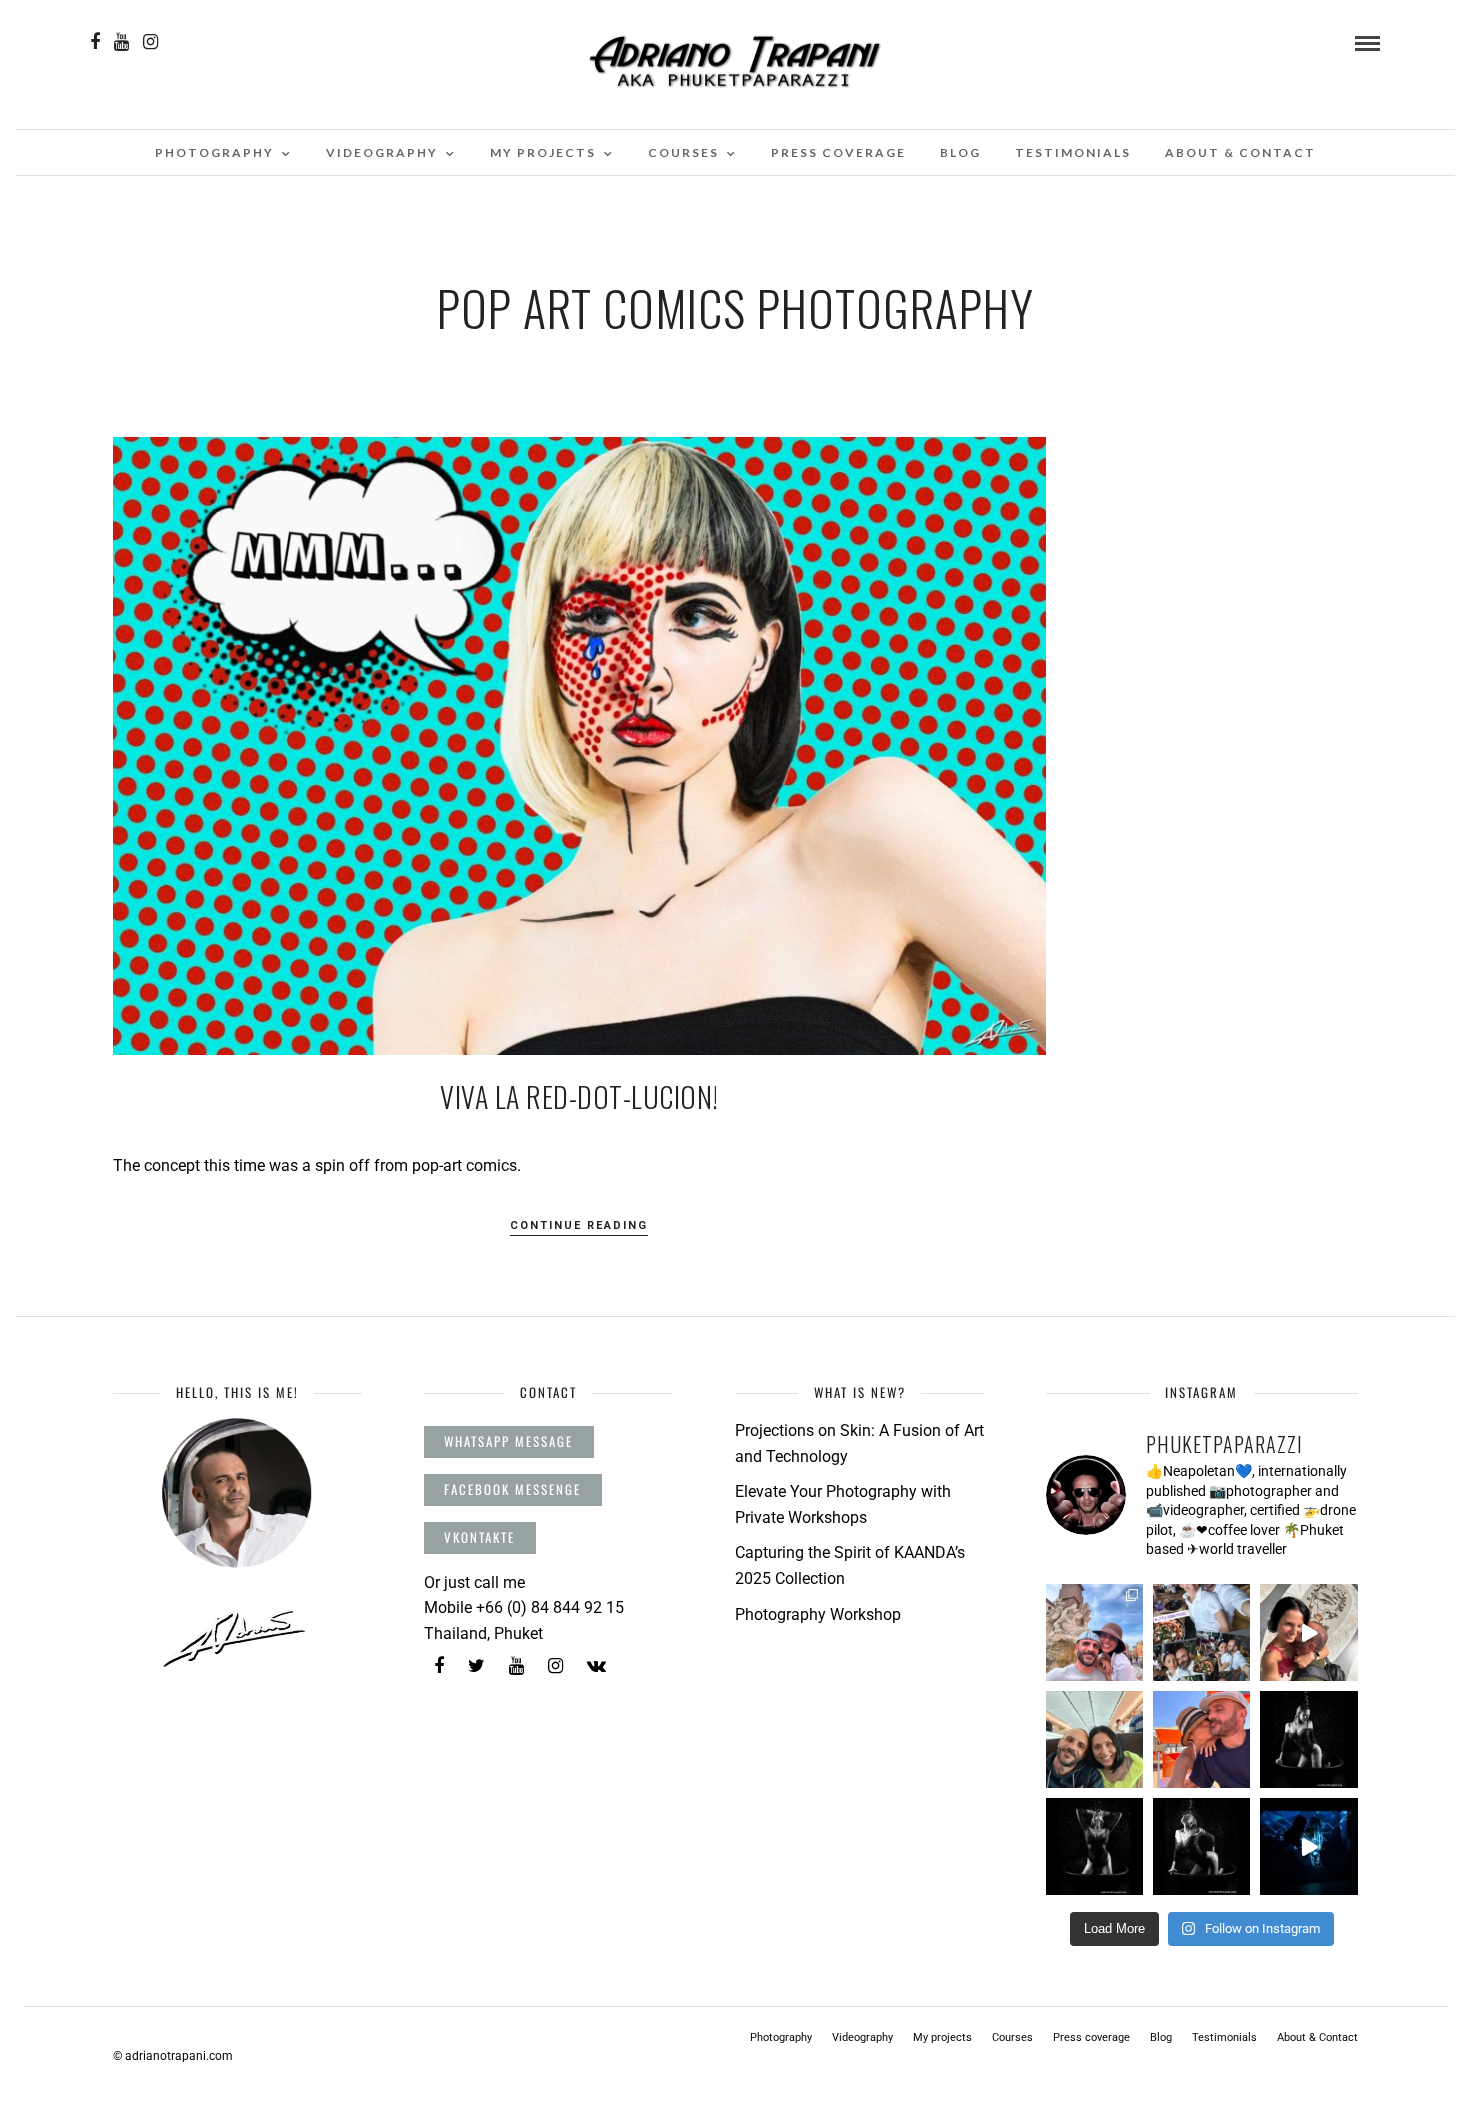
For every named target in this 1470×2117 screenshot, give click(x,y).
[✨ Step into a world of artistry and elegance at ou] (1308, 1846)
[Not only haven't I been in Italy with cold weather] (1201, 1739)
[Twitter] (476, 1666)
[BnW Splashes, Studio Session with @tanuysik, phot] (1308, 1739)
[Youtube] (121, 42)
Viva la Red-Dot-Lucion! (579, 1096)
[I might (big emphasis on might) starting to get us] (1094, 1739)
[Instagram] (150, 42)
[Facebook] (439, 1666)
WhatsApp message (508, 1441)
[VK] (596, 1666)
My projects (543, 152)
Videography (382, 152)
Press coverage (838, 152)
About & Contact (1240, 152)
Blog (960, 152)
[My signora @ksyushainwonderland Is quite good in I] (1308, 1632)
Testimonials (1073, 152)
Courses (683, 152)
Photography (214, 152)
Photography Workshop (818, 1614)
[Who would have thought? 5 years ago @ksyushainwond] (1201, 1632)
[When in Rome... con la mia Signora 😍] (1094, 1632)
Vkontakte (479, 1537)
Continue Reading (579, 1225)
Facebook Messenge (512, 1489)
